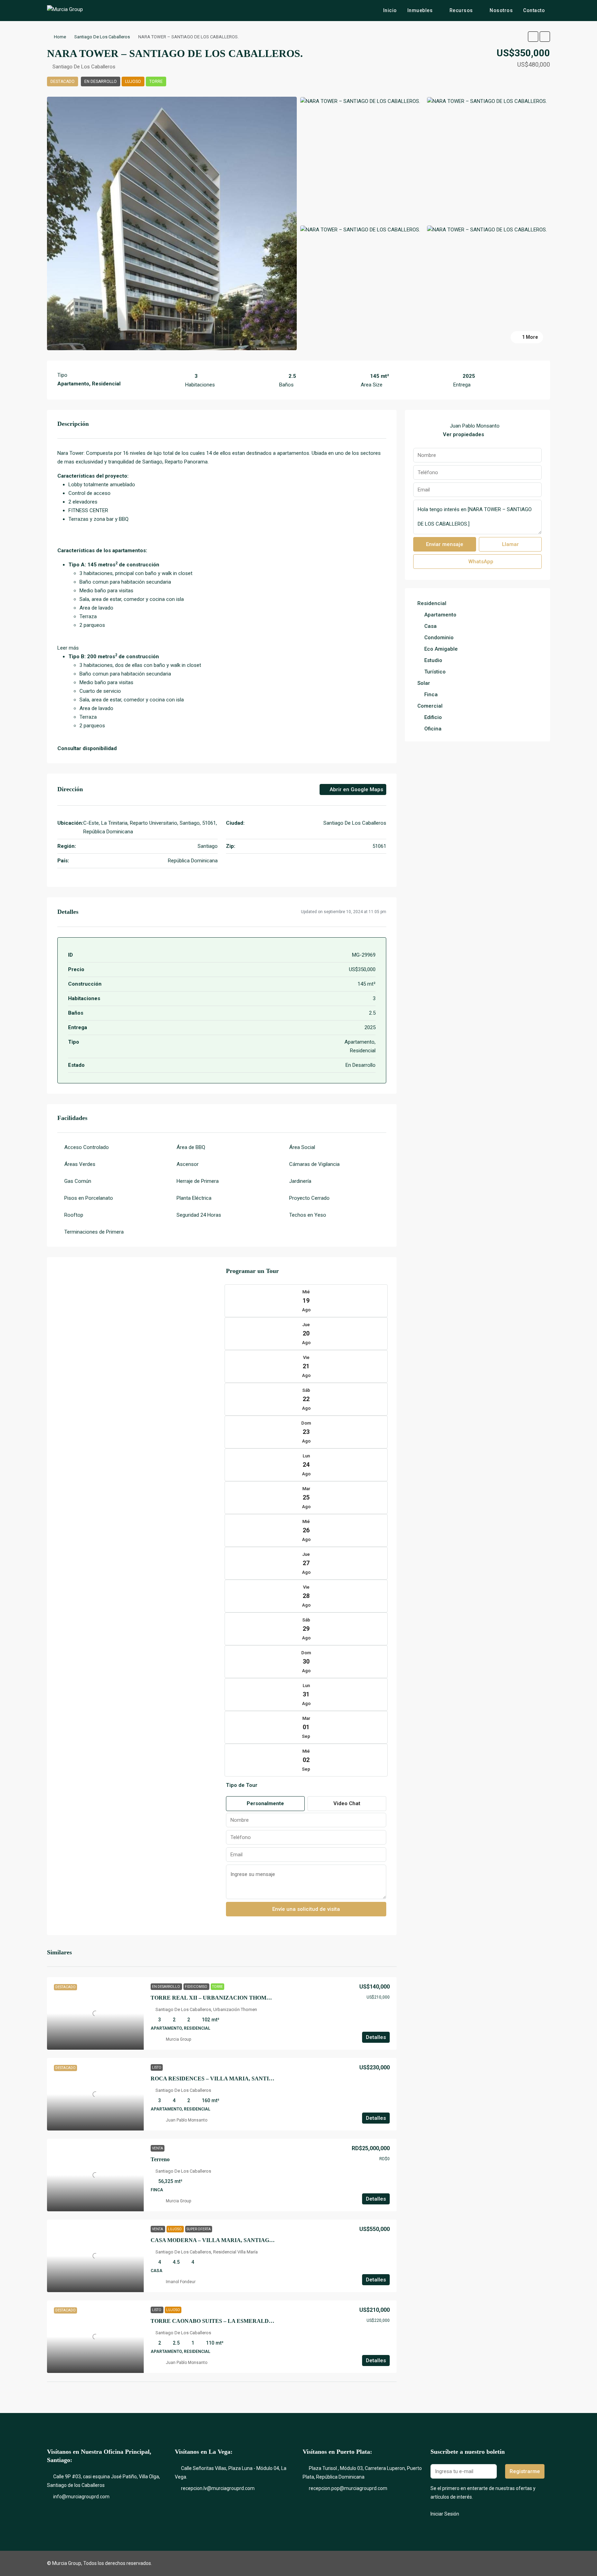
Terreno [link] (160, 2159)
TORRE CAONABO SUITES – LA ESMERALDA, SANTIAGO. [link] (229, 2321)
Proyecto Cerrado (309, 1198)
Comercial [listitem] (430, 706)
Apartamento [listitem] (440, 615)
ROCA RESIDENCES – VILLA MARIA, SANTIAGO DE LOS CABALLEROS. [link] (248, 2079)
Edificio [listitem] (433, 717)
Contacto (534, 10)
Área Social (302, 1147)
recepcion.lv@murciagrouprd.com (218, 2488)
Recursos (461, 10)
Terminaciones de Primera (94, 1232)
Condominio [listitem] (439, 638)
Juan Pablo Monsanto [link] (187, 2120)
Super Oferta (199, 2229)
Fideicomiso (196, 1987)
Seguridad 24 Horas (199, 1215)
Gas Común (78, 1181)
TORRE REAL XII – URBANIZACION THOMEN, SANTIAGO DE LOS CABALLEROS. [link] (260, 1998)
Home (60, 37)
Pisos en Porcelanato (89, 1198)
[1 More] (487, 229)
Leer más (68, 648)
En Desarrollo (101, 82)
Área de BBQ (191, 1147)
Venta (158, 2148)
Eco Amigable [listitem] (441, 649)
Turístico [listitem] (435, 672)
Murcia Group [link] (178, 2039)
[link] (95, 2013)
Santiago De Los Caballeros (102, 37)
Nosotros (501, 10)
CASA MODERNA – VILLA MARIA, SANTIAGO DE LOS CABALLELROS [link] (245, 2240)
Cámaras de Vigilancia (314, 1164)
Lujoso (133, 82)
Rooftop (74, 1215)
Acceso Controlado (87, 1147)
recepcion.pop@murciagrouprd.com (348, 2488)
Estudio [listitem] (433, 660)
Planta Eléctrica (194, 1198)
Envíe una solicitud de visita (306, 1909)
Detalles (376, 2037)
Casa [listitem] (430, 626)
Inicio (390, 10)
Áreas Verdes (80, 1164)
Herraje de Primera (198, 1181)
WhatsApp (480, 562)
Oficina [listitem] (433, 729)
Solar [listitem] (424, 683)
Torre (156, 82)
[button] (533, 37)
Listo (157, 2067)
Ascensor (188, 1164)
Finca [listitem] (431, 695)
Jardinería (300, 1181)
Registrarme (525, 2471)
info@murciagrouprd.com (81, 2497)
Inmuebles (420, 10)
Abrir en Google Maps (356, 789)
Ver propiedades (463, 434)
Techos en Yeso (308, 1215)
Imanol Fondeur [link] (181, 2282)
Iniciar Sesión (445, 2514)
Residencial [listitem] (432, 603)
